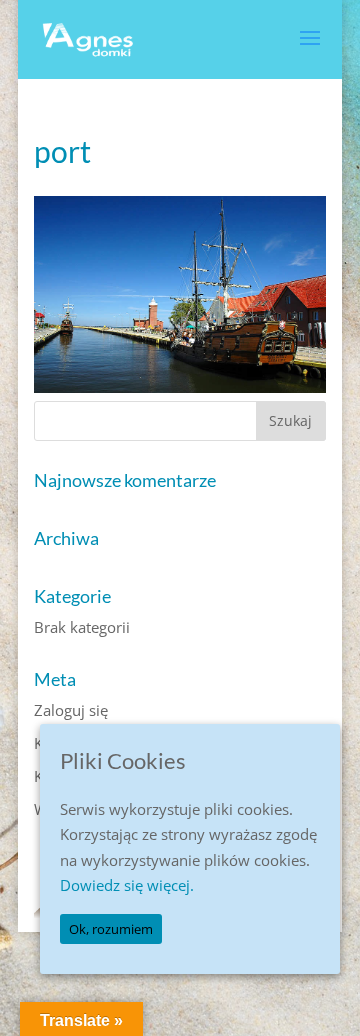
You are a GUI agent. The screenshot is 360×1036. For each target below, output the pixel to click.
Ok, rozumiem (111, 929)
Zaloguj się (71, 710)
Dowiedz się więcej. (127, 885)
